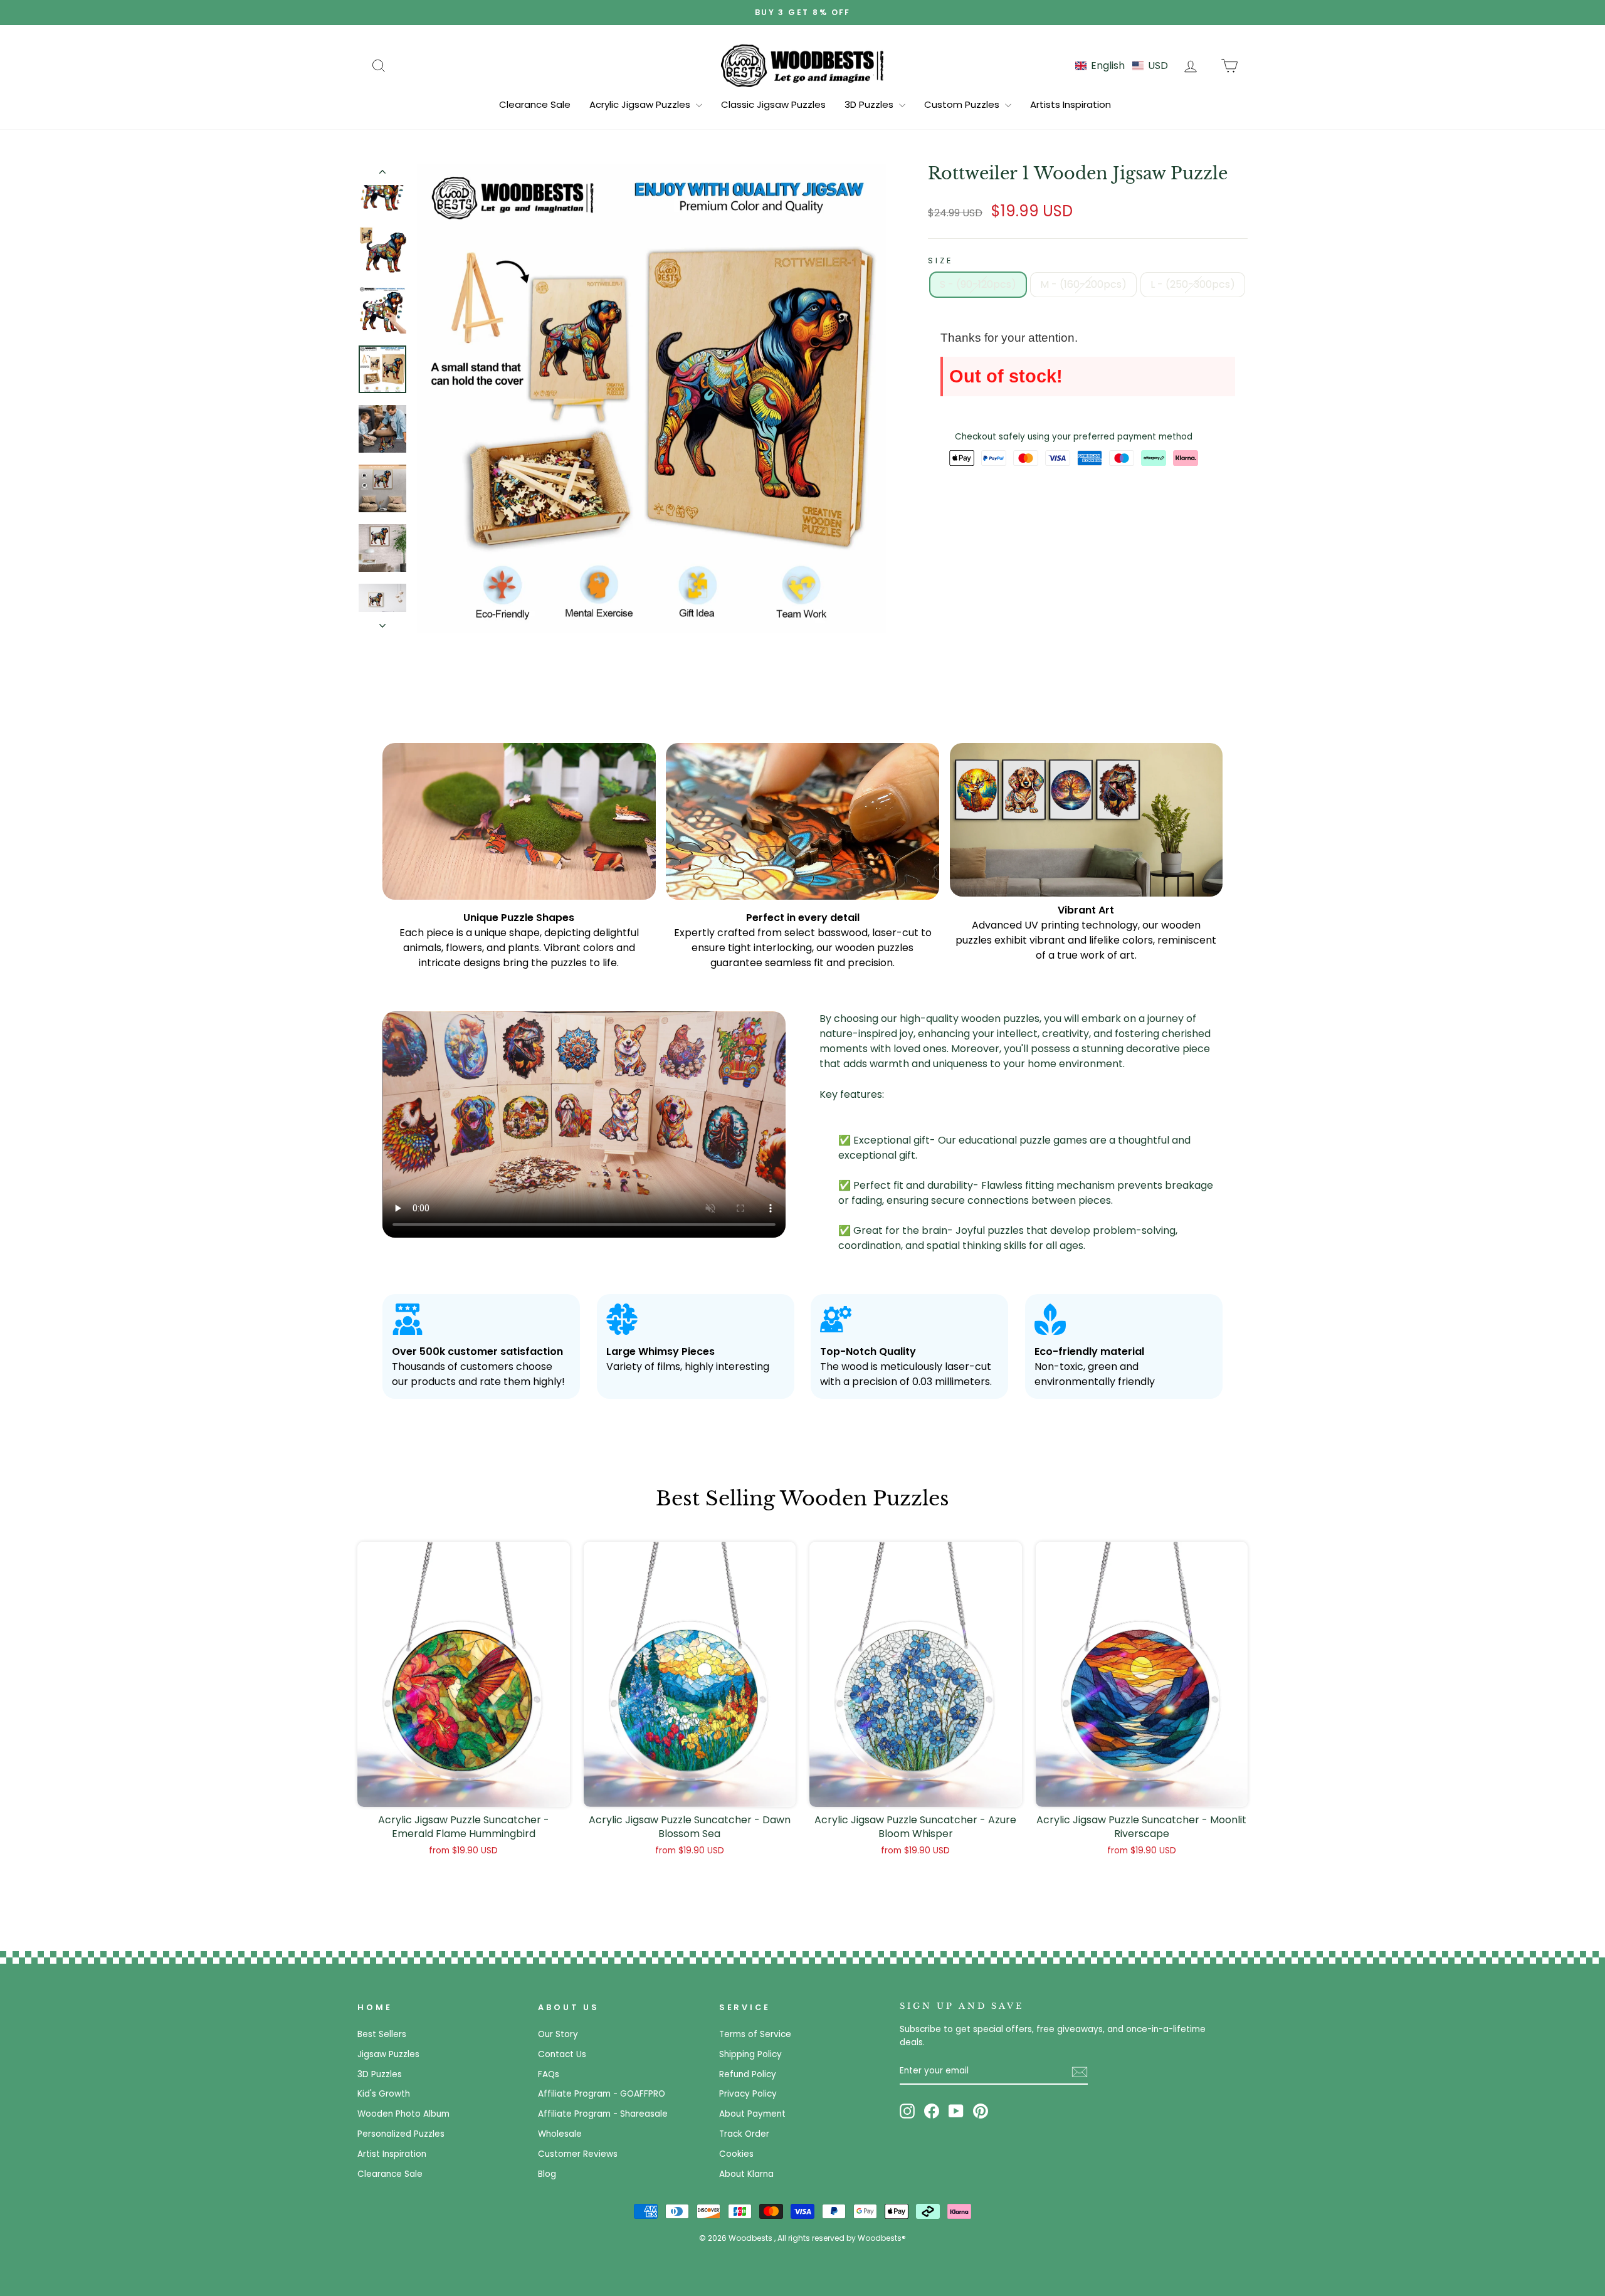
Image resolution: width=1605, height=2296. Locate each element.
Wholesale (560, 2134)
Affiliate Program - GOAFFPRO (602, 2094)
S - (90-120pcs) (978, 284)
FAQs (549, 2074)
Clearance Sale (535, 104)
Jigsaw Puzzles (388, 2054)
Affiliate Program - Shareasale (603, 2114)
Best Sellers (382, 2034)
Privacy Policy (748, 2094)
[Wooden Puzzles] (802, 65)
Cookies (736, 2154)
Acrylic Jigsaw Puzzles (641, 104)
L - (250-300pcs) (1193, 284)
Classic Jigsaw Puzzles (773, 104)
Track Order (744, 2134)
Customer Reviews (578, 2154)
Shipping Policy (750, 2054)
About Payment (752, 2114)
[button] (1122, 66)
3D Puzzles (870, 104)
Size (940, 261)
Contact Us (562, 2054)
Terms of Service (755, 2034)
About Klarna (746, 2174)
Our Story (558, 2034)
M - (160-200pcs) (1083, 284)
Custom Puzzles (963, 104)
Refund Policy (748, 2074)
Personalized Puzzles (401, 2134)
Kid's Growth (384, 2094)
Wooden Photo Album (403, 2114)
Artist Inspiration (392, 2154)
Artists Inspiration (1071, 104)
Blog (547, 2174)
